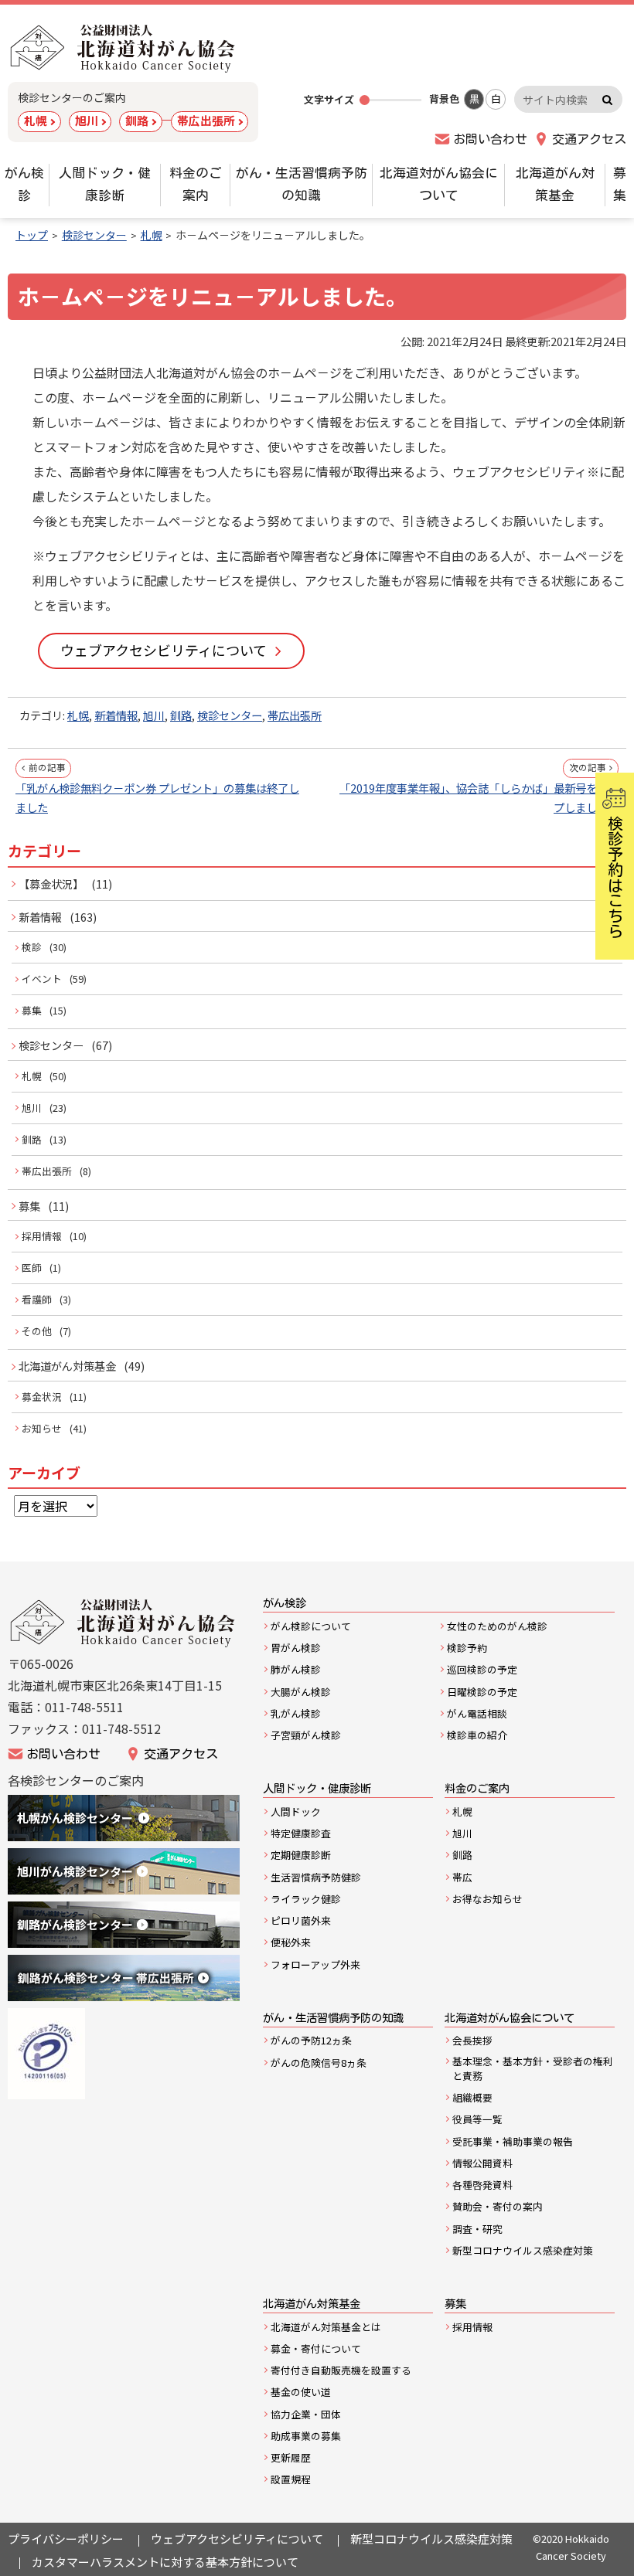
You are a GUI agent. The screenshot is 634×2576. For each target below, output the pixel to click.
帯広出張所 (206, 120)
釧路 (137, 120)
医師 (32, 1268)
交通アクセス (589, 139)
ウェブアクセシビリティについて (164, 650)
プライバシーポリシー (66, 2539)
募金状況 (42, 1397)
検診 (32, 947)
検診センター (230, 715)
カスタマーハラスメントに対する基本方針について (165, 2562)
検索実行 (607, 99)
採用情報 (42, 1236)
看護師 (37, 1299)
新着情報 (116, 715)
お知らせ (42, 1428)
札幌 (36, 120)
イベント (42, 979)
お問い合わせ (490, 139)
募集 (32, 1010)
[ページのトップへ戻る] (594, 2544)
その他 (37, 1331)
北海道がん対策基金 (67, 1366)
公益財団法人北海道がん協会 (124, 1623)
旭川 (87, 120)
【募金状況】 (51, 884)
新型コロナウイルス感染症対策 (431, 2539)
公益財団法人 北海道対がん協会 (124, 48)
